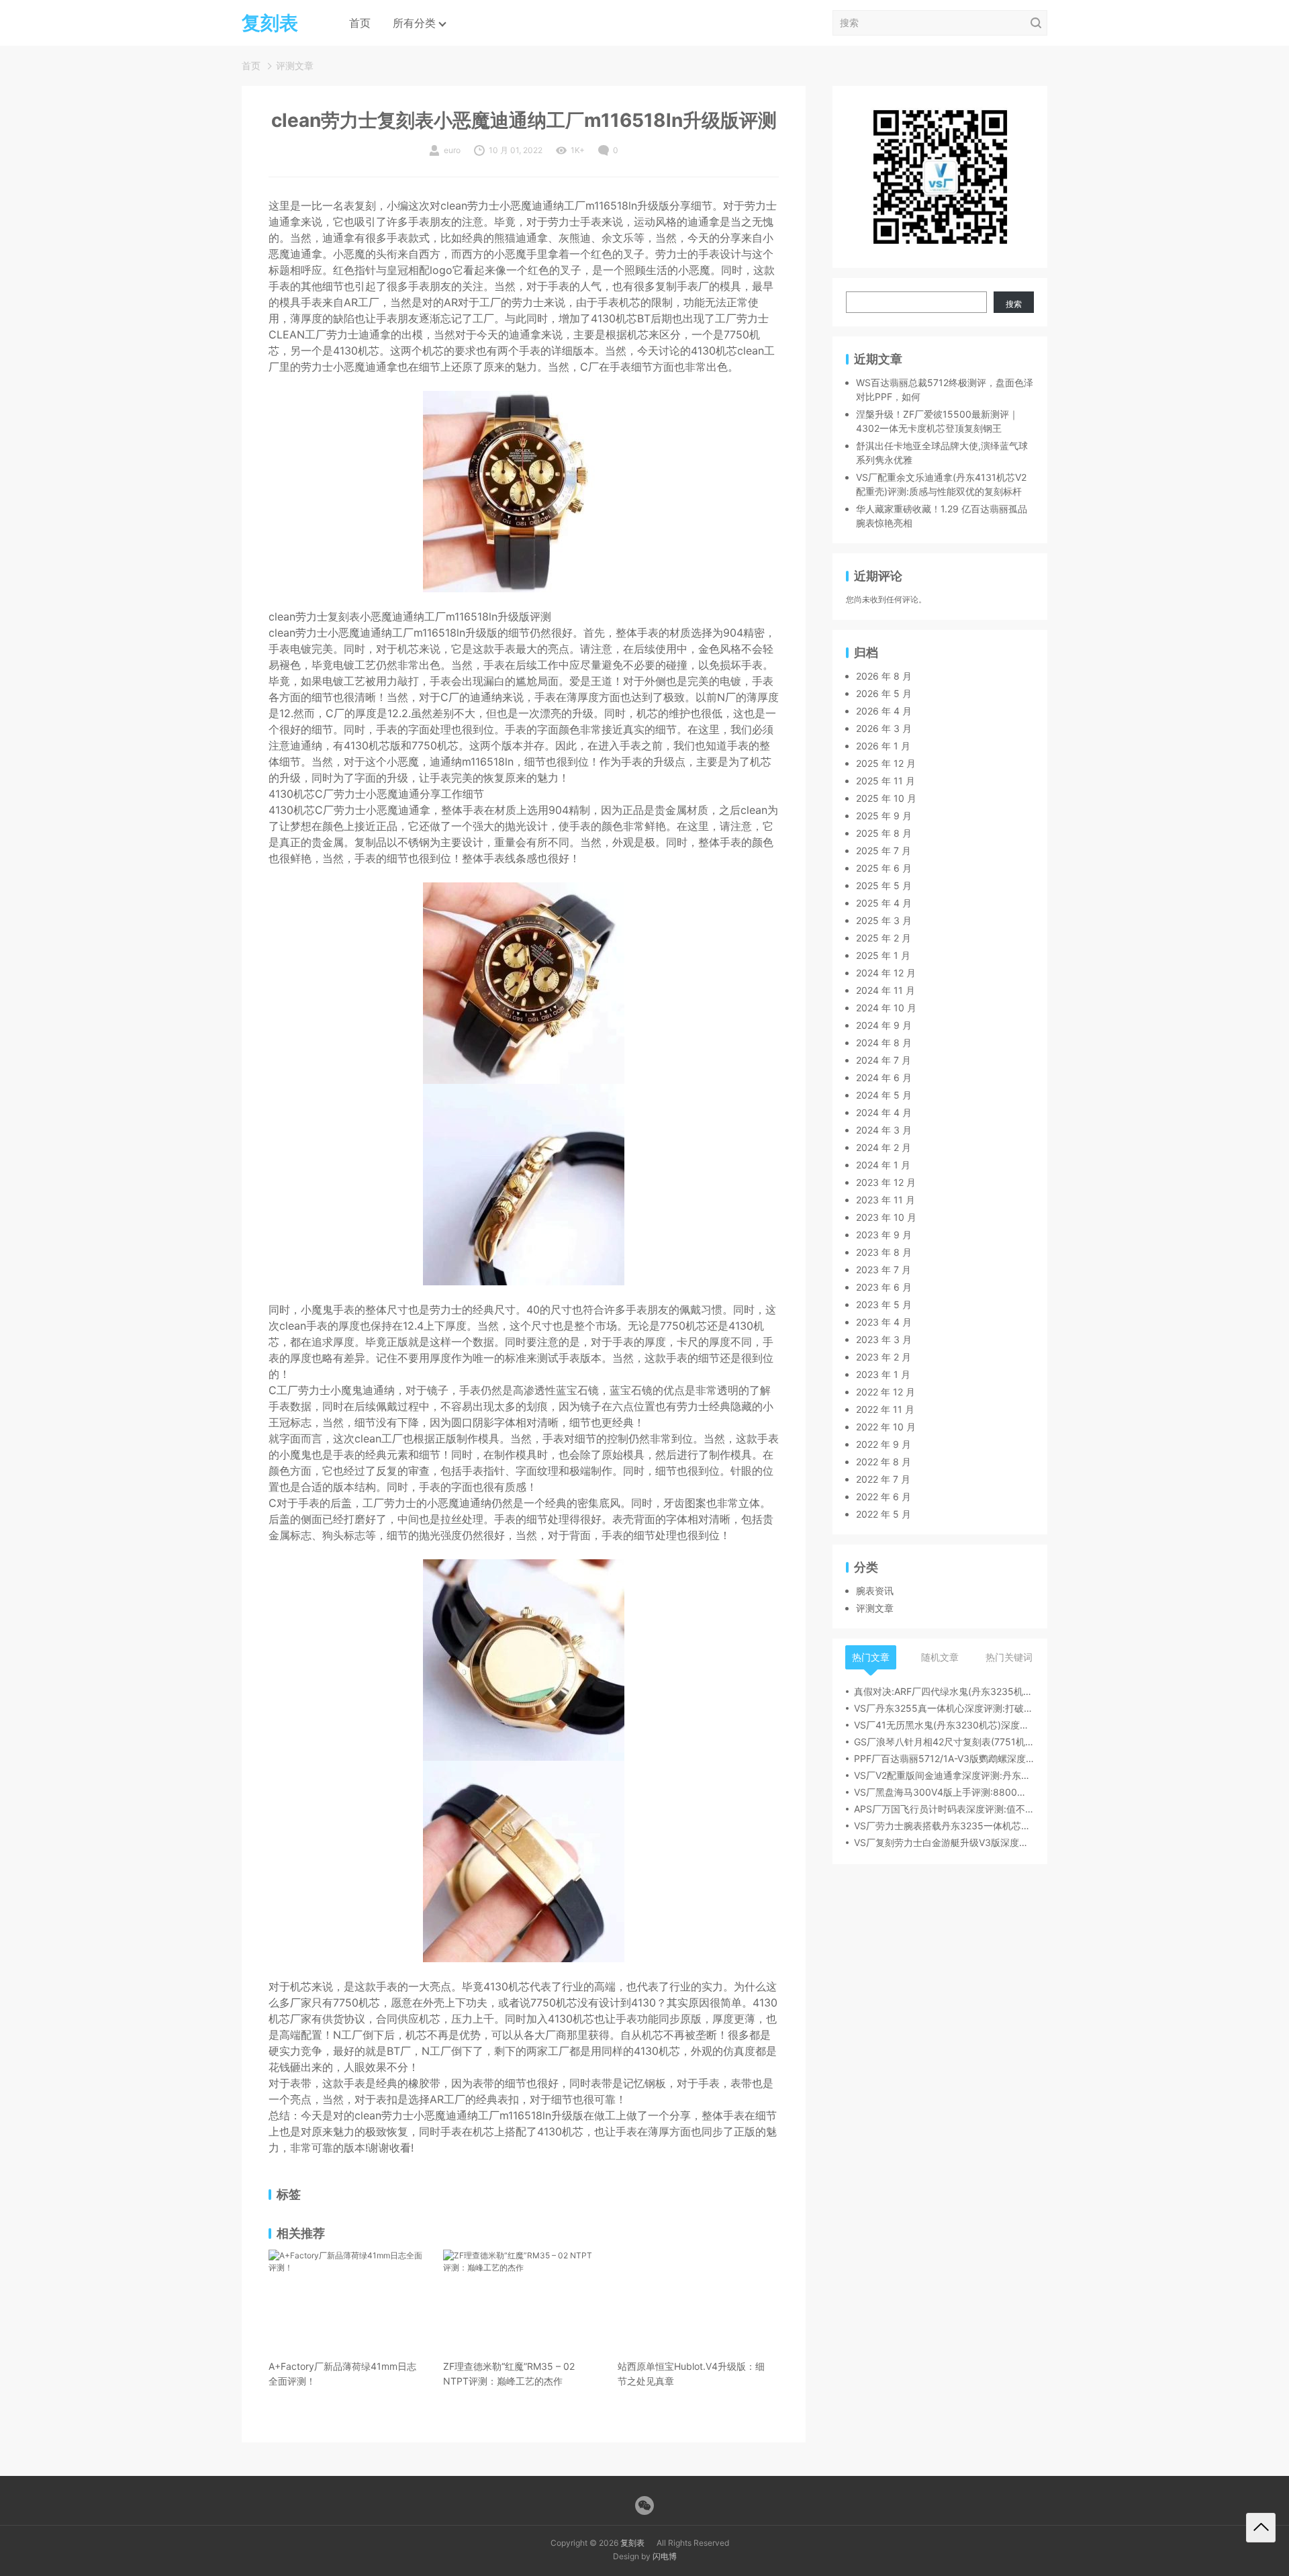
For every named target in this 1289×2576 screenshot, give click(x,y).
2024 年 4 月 (884, 1113)
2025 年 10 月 (886, 799)
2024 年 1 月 (883, 1165)
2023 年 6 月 (884, 1288)
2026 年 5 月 (884, 694)
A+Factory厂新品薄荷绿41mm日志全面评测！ (342, 2374)
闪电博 (665, 2556)
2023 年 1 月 (883, 1375)
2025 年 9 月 (884, 816)
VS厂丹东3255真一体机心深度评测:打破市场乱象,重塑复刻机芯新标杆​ (944, 1709)
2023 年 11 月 (886, 1200)
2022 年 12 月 (886, 1392)
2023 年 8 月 (884, 1253)
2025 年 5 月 (884, 886)
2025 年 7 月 (884, 851)
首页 (360, 23)
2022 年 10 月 (886, 1427)
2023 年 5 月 (884, 1305)
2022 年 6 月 (884, 1497)
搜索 (1014, 304)
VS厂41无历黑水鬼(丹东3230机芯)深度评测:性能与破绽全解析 (944, 1726)
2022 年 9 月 (884, 1445)
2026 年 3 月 (884, 729)
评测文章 (295, 65)
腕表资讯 (875, 1591)
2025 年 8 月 (884, 834)
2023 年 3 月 (884, 1340)
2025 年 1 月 (883, 956)
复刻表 (632, 2543)
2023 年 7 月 (884, 1270)
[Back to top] (1261, 2528)
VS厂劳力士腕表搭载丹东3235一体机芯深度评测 (944, 1826)
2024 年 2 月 (884, 1148)
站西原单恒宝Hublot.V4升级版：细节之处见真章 (691, 2374)
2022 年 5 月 (884, 1515)
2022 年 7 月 (883, 1480)
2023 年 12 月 (886, 1183)
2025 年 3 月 (884, 921)
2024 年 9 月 (884, 1026)
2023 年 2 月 (884, 1358)
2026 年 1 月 (883, 746)
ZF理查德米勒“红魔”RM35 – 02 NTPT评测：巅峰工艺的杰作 (509, 2374)
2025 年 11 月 (886, 781)
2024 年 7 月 (884, 1061)
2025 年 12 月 (886, 764)
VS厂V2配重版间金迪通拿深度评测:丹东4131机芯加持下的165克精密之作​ (944, 1776)
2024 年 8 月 (884, 1043)
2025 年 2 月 (884, 938)
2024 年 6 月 (884, 1078)
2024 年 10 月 (886, 1008)
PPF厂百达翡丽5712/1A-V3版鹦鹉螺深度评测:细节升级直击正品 (944, 1759)
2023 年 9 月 (884, 1235)
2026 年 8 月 (884, 677)
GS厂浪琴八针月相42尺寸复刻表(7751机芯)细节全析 (944, 1742)
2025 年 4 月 (884, 904)
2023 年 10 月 (886, 1218)
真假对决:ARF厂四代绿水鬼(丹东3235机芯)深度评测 (944, 1692)
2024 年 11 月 (886, 991)
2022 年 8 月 (884, 1462)
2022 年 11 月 (885, 1410)
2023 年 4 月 (884, 1323)
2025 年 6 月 (884, 869)
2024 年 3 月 (884, 1131)
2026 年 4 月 (884, 711)
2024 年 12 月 (886, 973)
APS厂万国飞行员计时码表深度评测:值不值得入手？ (944, 1809)
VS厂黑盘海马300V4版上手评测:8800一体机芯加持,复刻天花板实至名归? (944, 1793)
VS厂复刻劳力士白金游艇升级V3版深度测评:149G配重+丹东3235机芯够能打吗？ (944, 1843)
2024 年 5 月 (884, 1096)
